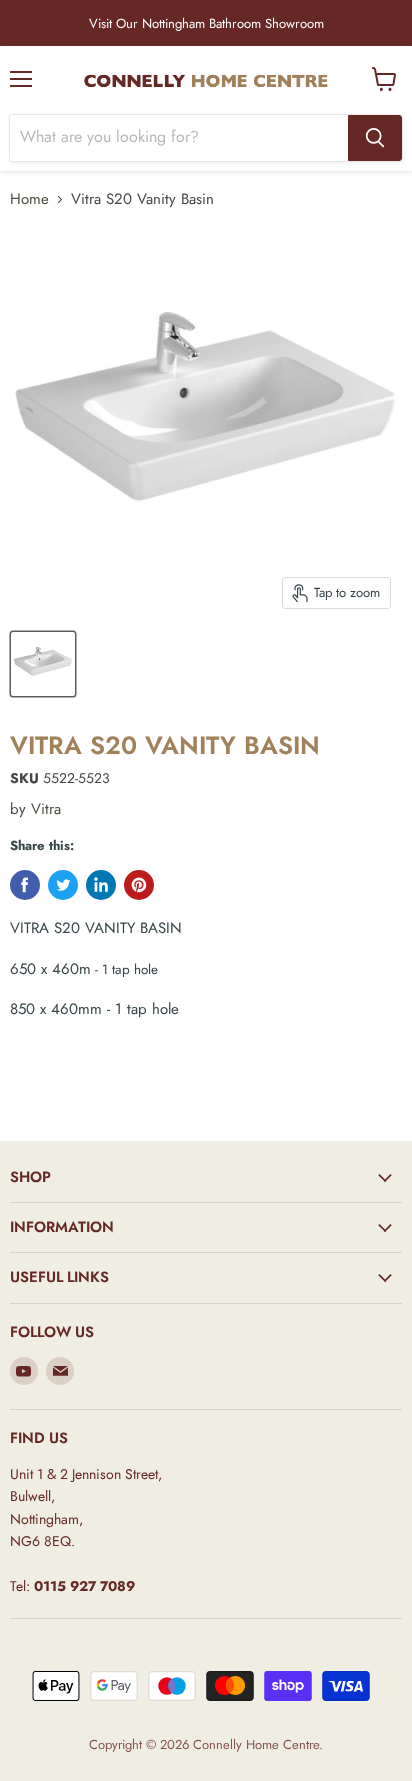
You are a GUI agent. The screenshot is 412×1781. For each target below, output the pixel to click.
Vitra (46, 809)
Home (29, 199)
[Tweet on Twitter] (63, 885)
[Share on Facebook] (25, 885)
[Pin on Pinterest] (139, 885)
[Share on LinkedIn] (101, 885)
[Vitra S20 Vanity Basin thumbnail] (43, 664)
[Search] (375, 138)
